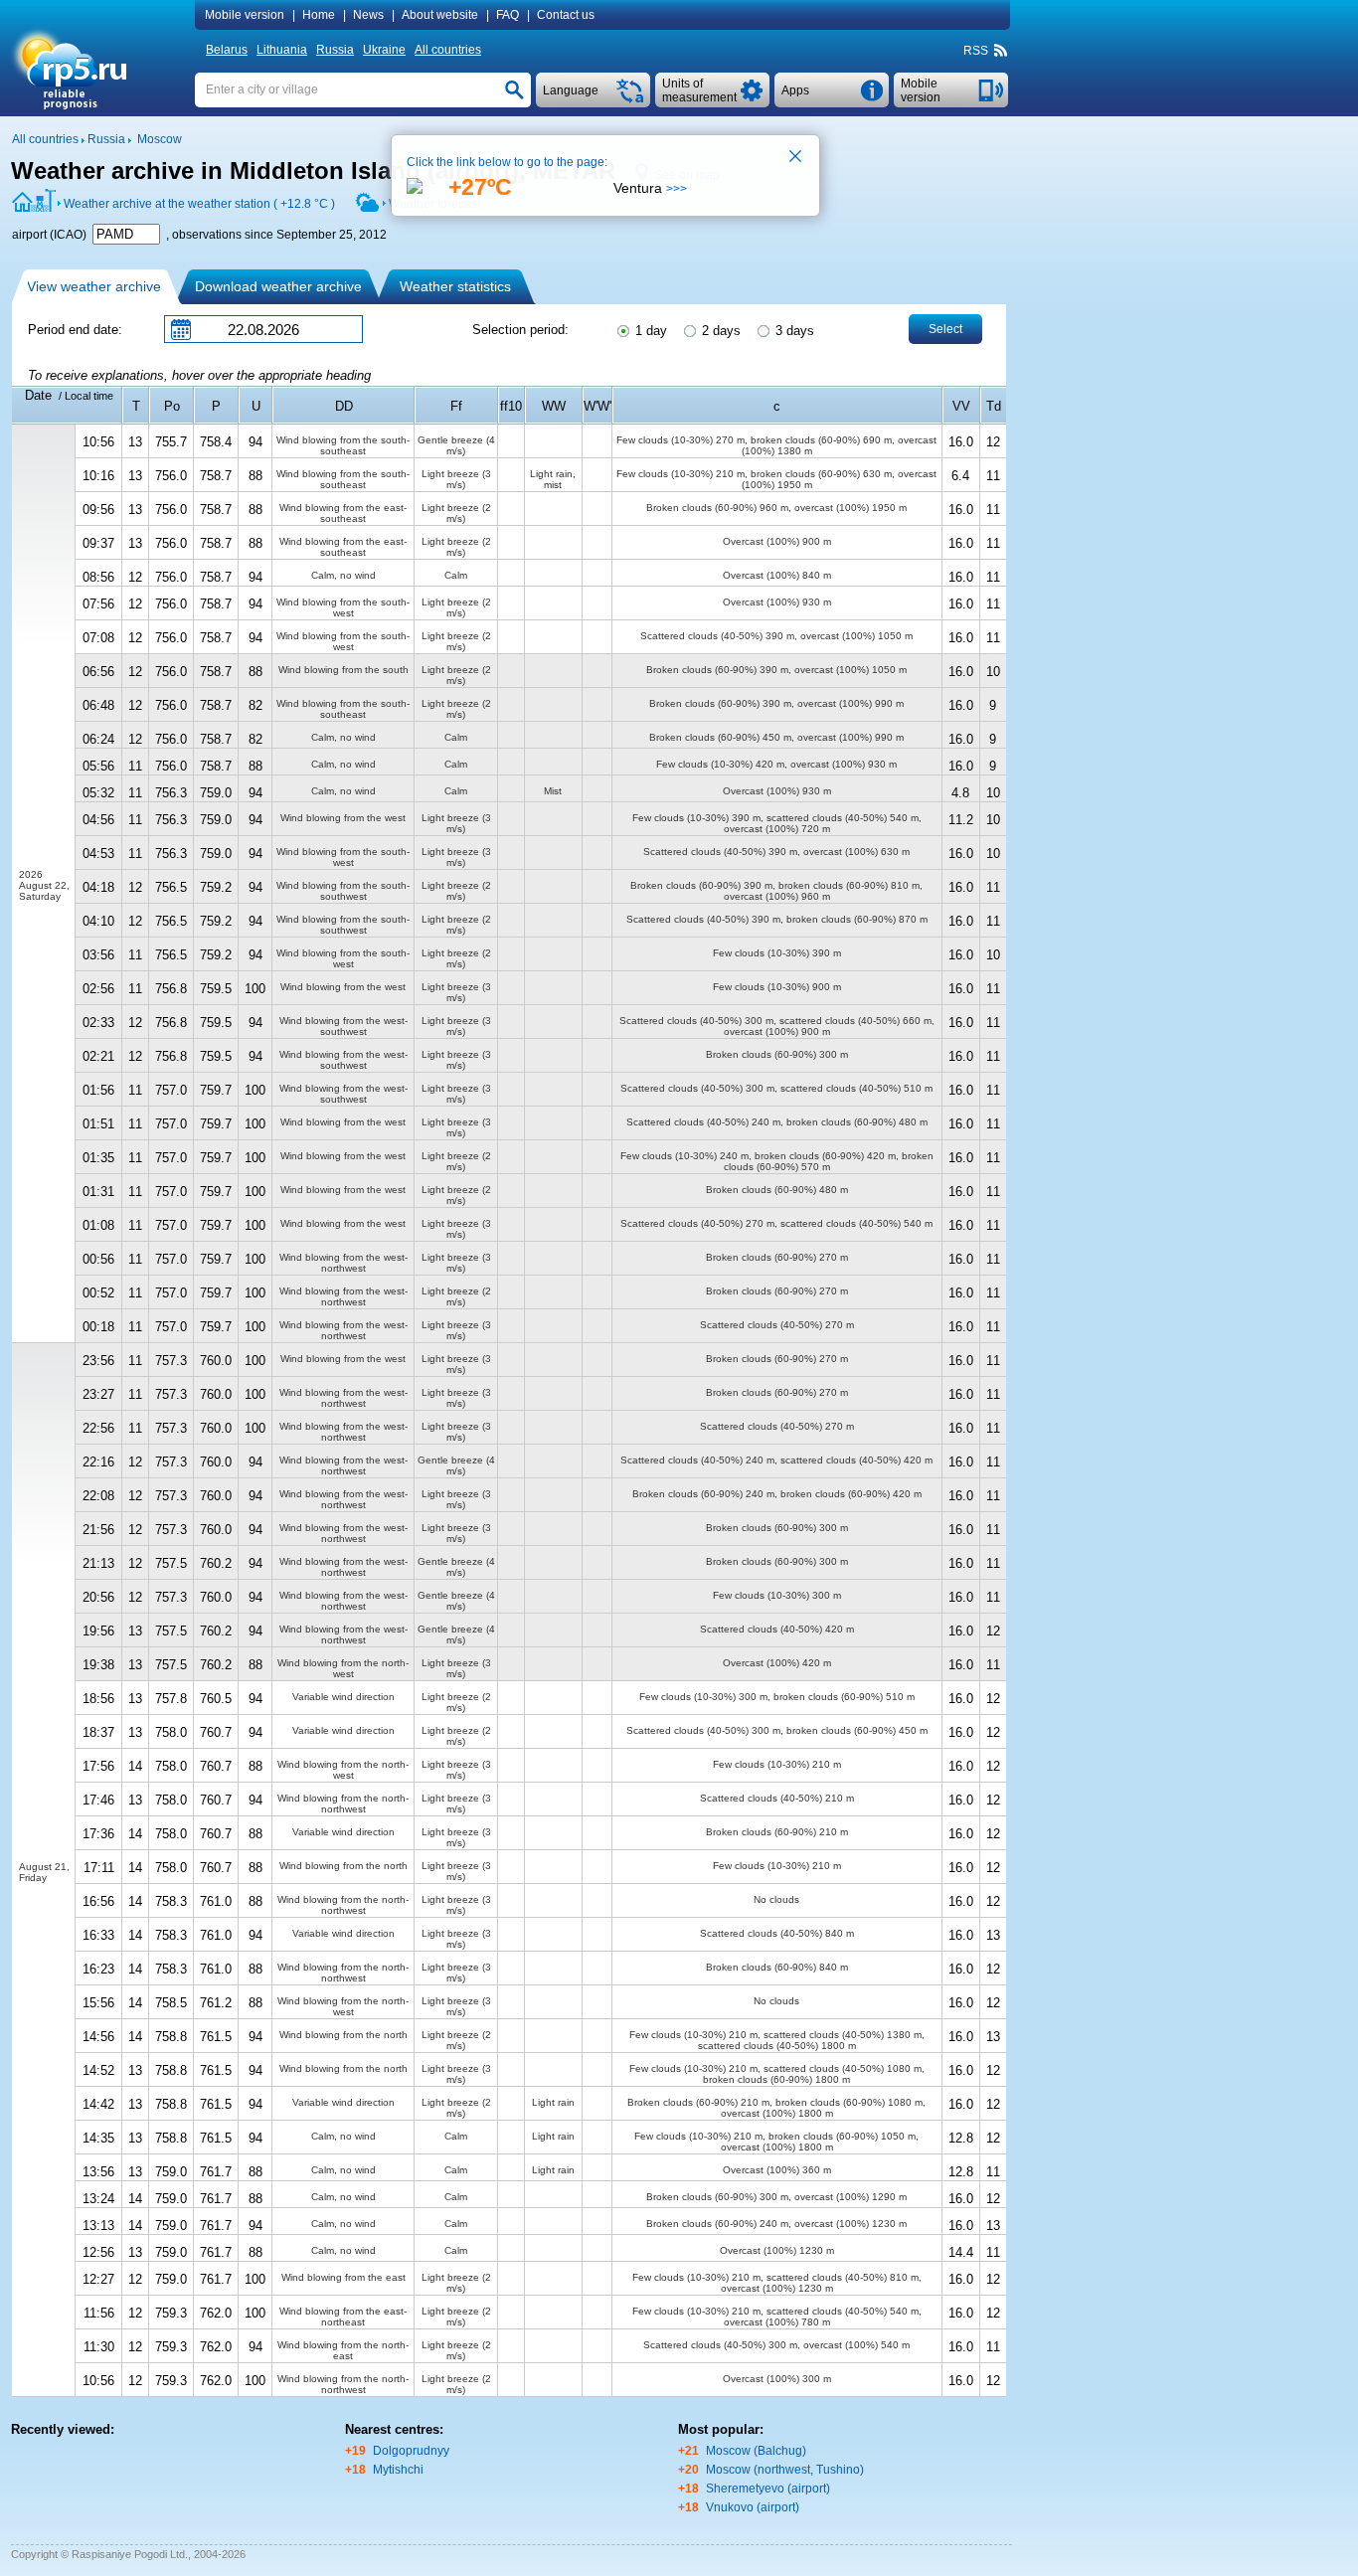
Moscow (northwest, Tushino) (785, 2470)
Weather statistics (455, 286)
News (368, 15)
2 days (719, 331)
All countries (448, 50)
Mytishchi (398, 2470)
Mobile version (245, 15)
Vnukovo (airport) (753, 2507)
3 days (793, 331)
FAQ (508, 15)
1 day (649, 331)
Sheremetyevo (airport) (768, 2489)
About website (440, 15)
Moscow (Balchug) (756, 2451)
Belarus (227, 50)
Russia (335, 50)
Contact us (566, 15)
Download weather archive (278, 286)
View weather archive (94, 286)
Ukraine (384, 50)
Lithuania (282, 50)
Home (319, 15)
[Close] (796, 158)
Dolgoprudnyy (411, 2451)
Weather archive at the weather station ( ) (199, 204)
